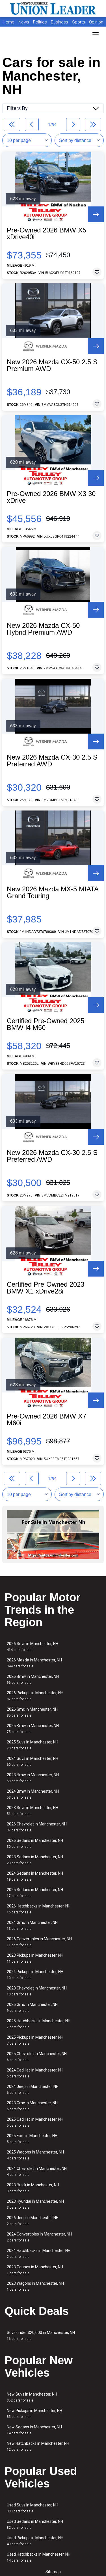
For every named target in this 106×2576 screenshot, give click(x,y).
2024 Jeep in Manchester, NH (33, 2089)
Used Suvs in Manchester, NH (33, 2508)
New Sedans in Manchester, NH (34, 2430)
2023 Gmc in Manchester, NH (32, 2106)
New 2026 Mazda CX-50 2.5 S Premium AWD (52, 365)
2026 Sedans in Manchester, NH (35, 1843)
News (24, 22)
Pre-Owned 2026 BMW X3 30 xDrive (51, 497)
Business (60, 22)
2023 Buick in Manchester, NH (33, 2188)
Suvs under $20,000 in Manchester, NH (41, 2335)
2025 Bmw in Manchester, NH (33, 1729)
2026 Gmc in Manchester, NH (32, 1712)
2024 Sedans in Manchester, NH (35, 1876)
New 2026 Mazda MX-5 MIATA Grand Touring (53, 893)
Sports (79, 22)
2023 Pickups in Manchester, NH (35, 1958)
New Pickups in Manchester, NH (34, 2414)
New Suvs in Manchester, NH (32, 2397)
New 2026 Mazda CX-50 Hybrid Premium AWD (43, 629)
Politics (40, 22)
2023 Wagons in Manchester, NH (35, 2286)
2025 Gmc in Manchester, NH (32, 2007)
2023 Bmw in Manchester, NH (33, 1778)
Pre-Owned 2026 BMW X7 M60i (46, 1420)
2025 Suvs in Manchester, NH (33, 1745)
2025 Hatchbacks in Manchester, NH (39, 2024)
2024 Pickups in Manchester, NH (35, 1975)
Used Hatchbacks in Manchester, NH (39, 2557)
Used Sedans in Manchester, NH (35, 2524)
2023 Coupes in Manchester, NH (35, 2270)
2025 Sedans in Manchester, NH (35, 1893)
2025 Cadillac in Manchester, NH (35, 2122)
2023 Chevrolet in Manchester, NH (37, 1991)
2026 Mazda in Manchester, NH (34, 1663)
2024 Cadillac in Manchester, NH (35, 2073)
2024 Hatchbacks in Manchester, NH (39, 2253)
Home (9, 22)
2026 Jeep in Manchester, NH (33, 2221)
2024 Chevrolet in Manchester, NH (37, 2171)
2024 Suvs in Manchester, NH (33, 1761)
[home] (53, 8)
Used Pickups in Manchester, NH (35, 2541)
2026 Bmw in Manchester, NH (33, 1679)
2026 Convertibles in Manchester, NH (39, 1942)
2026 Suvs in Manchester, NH (33, 1647)
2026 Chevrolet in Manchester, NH (37, 1827)
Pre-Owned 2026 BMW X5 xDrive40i (46, 234)
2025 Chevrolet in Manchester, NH (37, 2057)
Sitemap (53, 2572)
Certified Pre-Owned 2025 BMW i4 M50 (46, 1024)
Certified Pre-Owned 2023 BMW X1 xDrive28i (46, 1288)
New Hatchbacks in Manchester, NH (38, 2446)
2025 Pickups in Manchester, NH (35, 2040)
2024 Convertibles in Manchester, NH (39, 2237)
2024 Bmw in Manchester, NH (33, 1794)
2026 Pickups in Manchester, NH (35, 1696)
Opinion (96, 22)
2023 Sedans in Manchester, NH (35, 1860)
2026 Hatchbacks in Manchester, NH (39, 1909)
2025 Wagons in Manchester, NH (35, 2155)
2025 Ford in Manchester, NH (32, 2139)
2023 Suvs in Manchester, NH (33, 1811)
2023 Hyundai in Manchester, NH (35, 2204)
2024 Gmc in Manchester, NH (32, 1925)
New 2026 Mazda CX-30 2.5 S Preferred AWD (52, 761)
